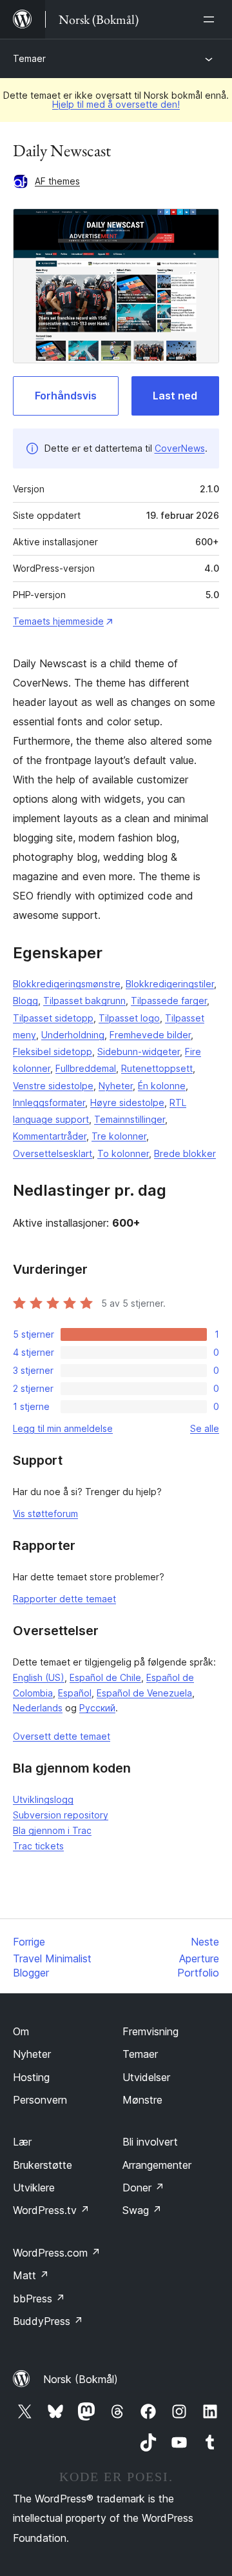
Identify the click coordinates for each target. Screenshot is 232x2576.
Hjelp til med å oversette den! (116, 104)
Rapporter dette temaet (64, 1599)
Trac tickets (38, 1846)
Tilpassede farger (169, 1001)
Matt (31, 2275)
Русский (97, 1708)
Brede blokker (185, 1153)
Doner (143, 2188)
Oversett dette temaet (62, 1736)
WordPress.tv (51, 2210)
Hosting (31, 2077)
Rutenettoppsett (157, 1068)
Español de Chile (105, 1677)
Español (75, 1693)
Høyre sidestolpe (127, 1102)
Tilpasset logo (129, 1018)
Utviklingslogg (43, 1799)
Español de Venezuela (144, 1693)
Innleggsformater (49, 1102)
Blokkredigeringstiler (170, 984)
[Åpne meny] (211, 19)
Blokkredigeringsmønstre (67, 984)
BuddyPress (48, 2321)
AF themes (57, 181)
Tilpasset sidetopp (53, 1018)
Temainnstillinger (130, 1119)
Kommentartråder (50, 1136)
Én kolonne (162, 1086)
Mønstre (142, 2100)
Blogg (25, 1001)
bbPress (39, 2299)
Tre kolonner (119, 1136)
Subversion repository (61, 1815)
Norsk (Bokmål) (81, 2379)
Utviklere (34, 2188)
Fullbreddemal (86, 1068)
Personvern (40, 2100)
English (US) (39, 1677)
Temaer (29, 58)
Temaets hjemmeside (58, 621)
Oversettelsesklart (53, 1153)
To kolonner (123, 1153)
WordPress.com (57, 2253)
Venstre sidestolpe (53, 1086)
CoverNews (180, 448)
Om (21, 2031)
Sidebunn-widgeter (139, 1052)
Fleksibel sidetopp (53, 1052)
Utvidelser (146, 2077)
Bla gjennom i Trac (52, 1830)
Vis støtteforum (45, 1514)
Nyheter (116, 1086)
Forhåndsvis (66, 396)
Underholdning (73, 1035)
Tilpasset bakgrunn (84, 1001)
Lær (22, 2142)
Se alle (205, 1428)
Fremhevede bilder (150, 1035)
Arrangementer (157, 2165)
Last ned (175, 396)
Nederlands (38, 1708)
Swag (142, 2210)
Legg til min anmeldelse (63, 1428)
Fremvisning (150, 2031)
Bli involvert (150, 2142)
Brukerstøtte (43, 2165)
